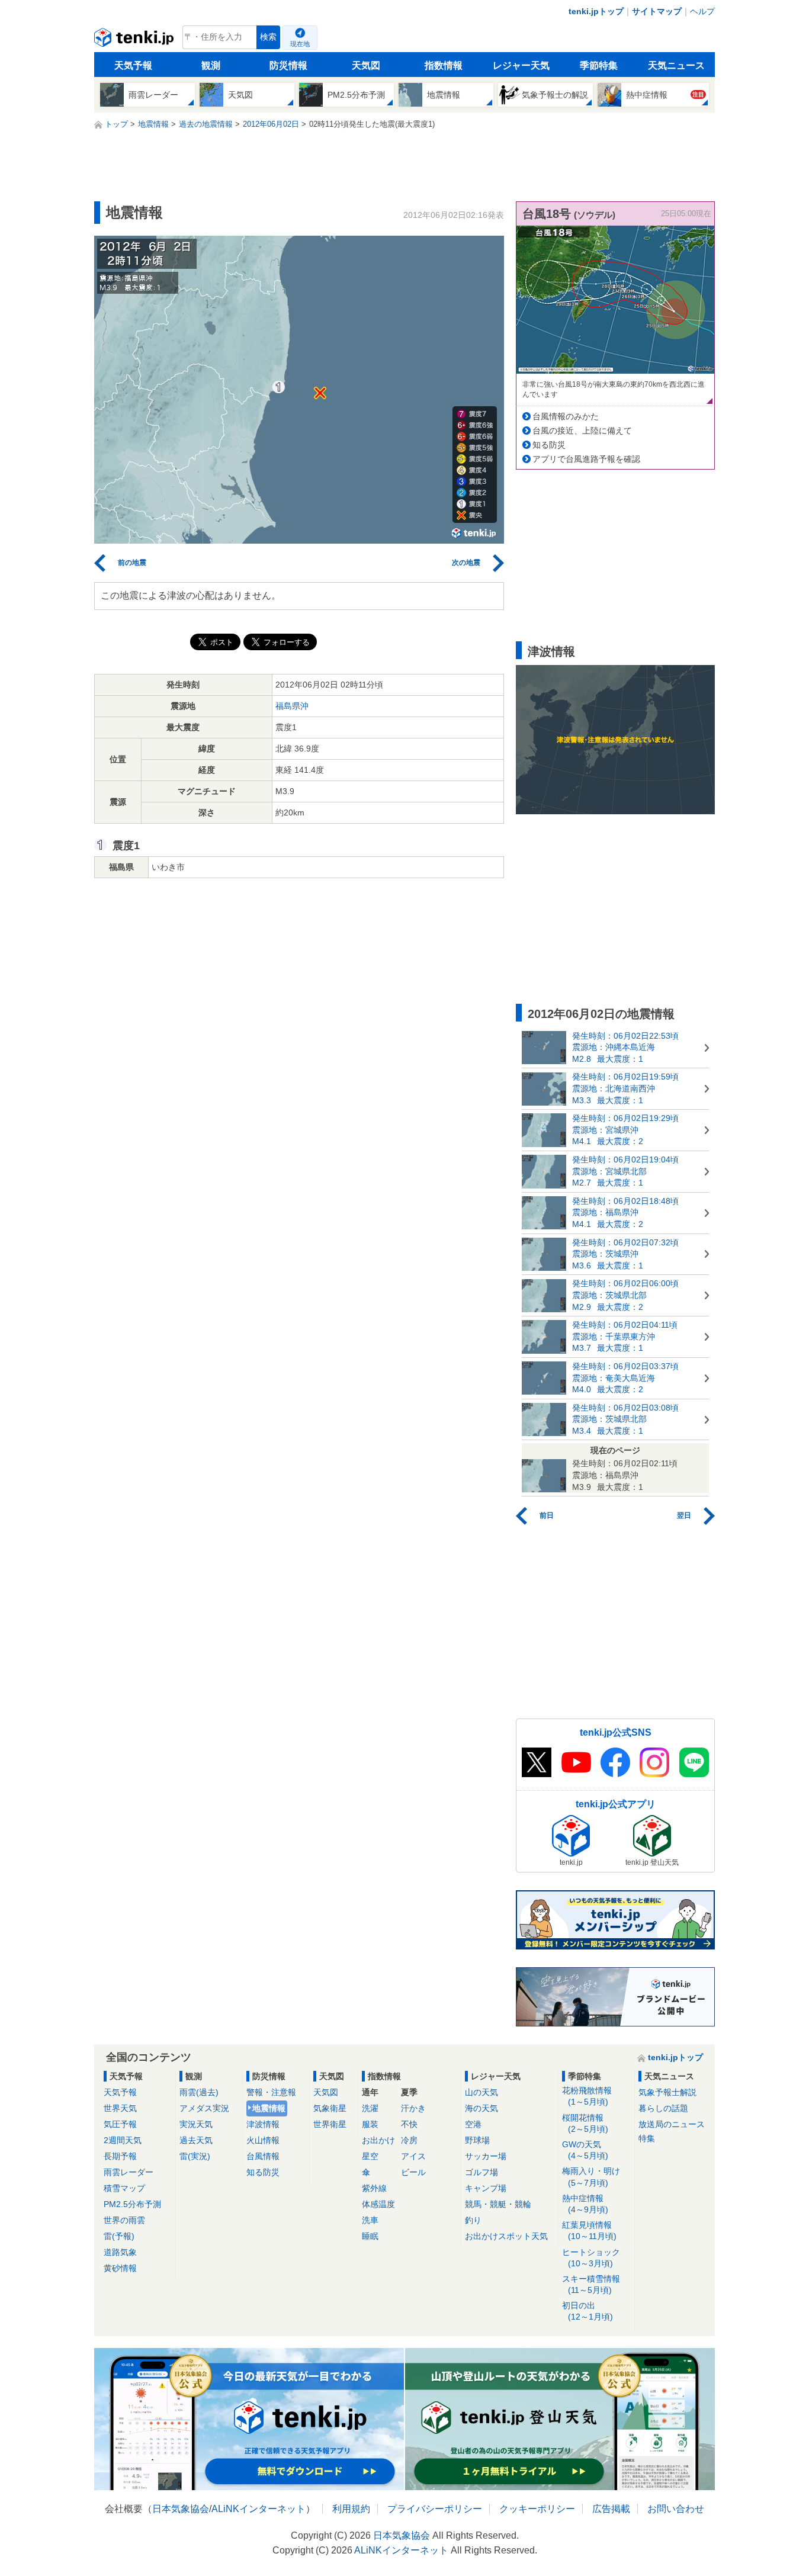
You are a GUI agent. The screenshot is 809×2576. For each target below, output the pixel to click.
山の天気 (481, 2092)
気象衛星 (330, 2108)
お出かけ (378, 2140)
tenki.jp (135, 40)
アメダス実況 (204, 2108)
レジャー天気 (521, 65)
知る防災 (549, 445)
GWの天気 (585, 2150)
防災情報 (288, 65)
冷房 (409, 2140)
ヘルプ (702, 11)
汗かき (413, 2108)
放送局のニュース (672, 2124)
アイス (413, 2156)
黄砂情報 (120, 2268)
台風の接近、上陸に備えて (582, 431)
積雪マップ (124, 2188)
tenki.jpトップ (596, 11)
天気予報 (133, 65)
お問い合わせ (676, 2509)
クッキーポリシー (537, 2509)
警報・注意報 (271, 2092)
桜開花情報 (585, 2123)
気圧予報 (120, 2124)
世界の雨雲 (124, 2220)
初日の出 (588, 2311)
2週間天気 (123, 2140)
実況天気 (196, 2124)
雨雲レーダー (129, 2172)
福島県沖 (292, 706)
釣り (473, 2220)
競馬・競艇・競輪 (498, 2204)
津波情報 (263, 2124)
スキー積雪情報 (591, 2284)
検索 (268, 37)
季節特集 (599, 65)
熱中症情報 (585, 2204)
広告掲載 (611, 2509)
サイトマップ (657, 11)
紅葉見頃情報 (589, 2230)
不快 (409, 2124)
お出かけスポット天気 (506, 2236)
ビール (413, 2172)
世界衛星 (330, 2124)
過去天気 (196, 2140)
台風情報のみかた (566, 416)
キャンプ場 (486, 2188)
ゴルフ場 (481, 2172)
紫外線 (374, 2188)
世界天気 (120, 2108)
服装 (370, 2124)
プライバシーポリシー (435, 2509)
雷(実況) (195, 2156)
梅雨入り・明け (591, 2177)
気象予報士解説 (667, 2092)
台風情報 (263, 2156)
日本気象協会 (181, 2509)
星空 (370, 2156)
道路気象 (120, 2252)
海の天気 (481, 2108)
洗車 (370, 2220)
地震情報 (269, 2108)
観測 (211, 65)
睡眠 (370, 2236)
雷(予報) (119, 2236)
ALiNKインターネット (259, 2509)
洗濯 (370, 2108)
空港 (473, 2124)
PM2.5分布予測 (132, 2204)
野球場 (477, 2140)
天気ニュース (676, 65)
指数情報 (444, 65)
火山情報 (263, 2140)
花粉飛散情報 (587, 2096)
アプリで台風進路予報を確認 (586, 459)
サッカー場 (486, 2156)
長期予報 (120, 2156)
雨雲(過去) (199, 2092)
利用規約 (351, 2509)
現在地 (300, 44)
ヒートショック (591, 2258)
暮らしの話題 (663, 2108)
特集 (647, 2138)
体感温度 (378, 2204)
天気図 (366, 65)
